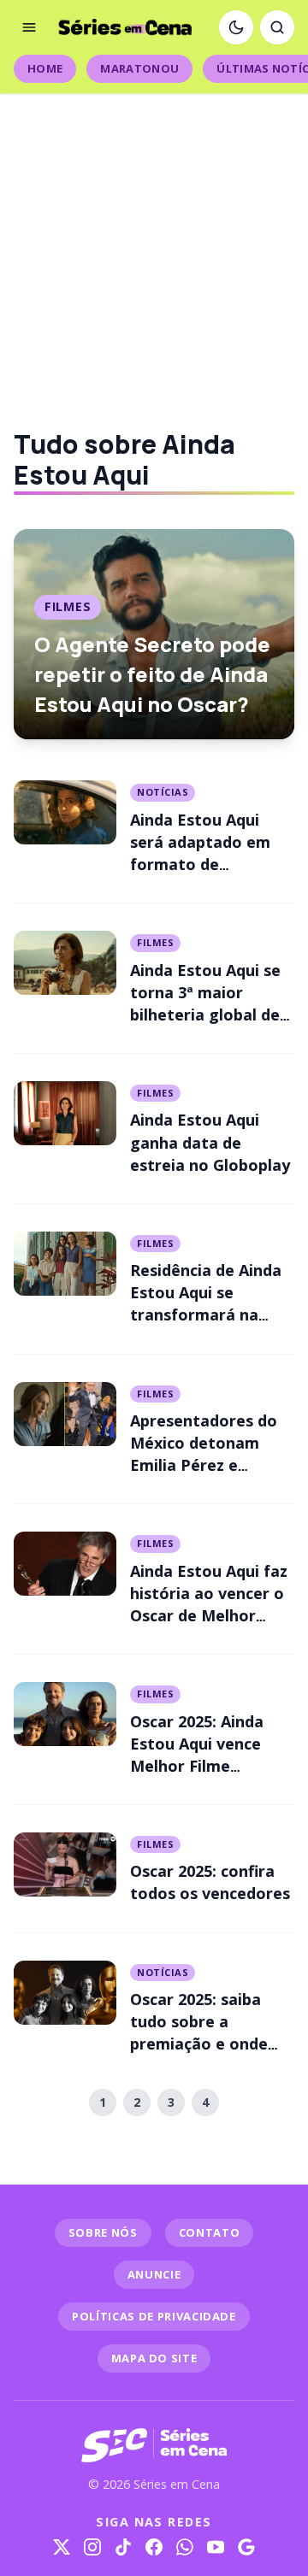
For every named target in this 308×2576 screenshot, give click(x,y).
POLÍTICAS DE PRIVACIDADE (154, 2316)
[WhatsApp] (185, 2547)
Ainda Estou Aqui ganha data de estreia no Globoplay (210, 1142)
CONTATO (210, 2232)
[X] (62, 2547)
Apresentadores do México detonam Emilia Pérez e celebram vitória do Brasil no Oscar (205, 1465)
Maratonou (139, 68)
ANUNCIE (154, 2274)
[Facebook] (154, 2547)
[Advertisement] (154, 248)
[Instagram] (92, 2547)
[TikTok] (123, 2547)
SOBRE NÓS (103, 2232)
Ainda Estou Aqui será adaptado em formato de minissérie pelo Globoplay (200, 864)
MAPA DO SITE (154, 2358)
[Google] (246, 2547)
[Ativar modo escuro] (236, 27)
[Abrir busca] (277, 27)
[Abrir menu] (29, 27)
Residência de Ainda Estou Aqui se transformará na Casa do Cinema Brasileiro (206, 1314)
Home (45, 68)
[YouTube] (216, 2547)
